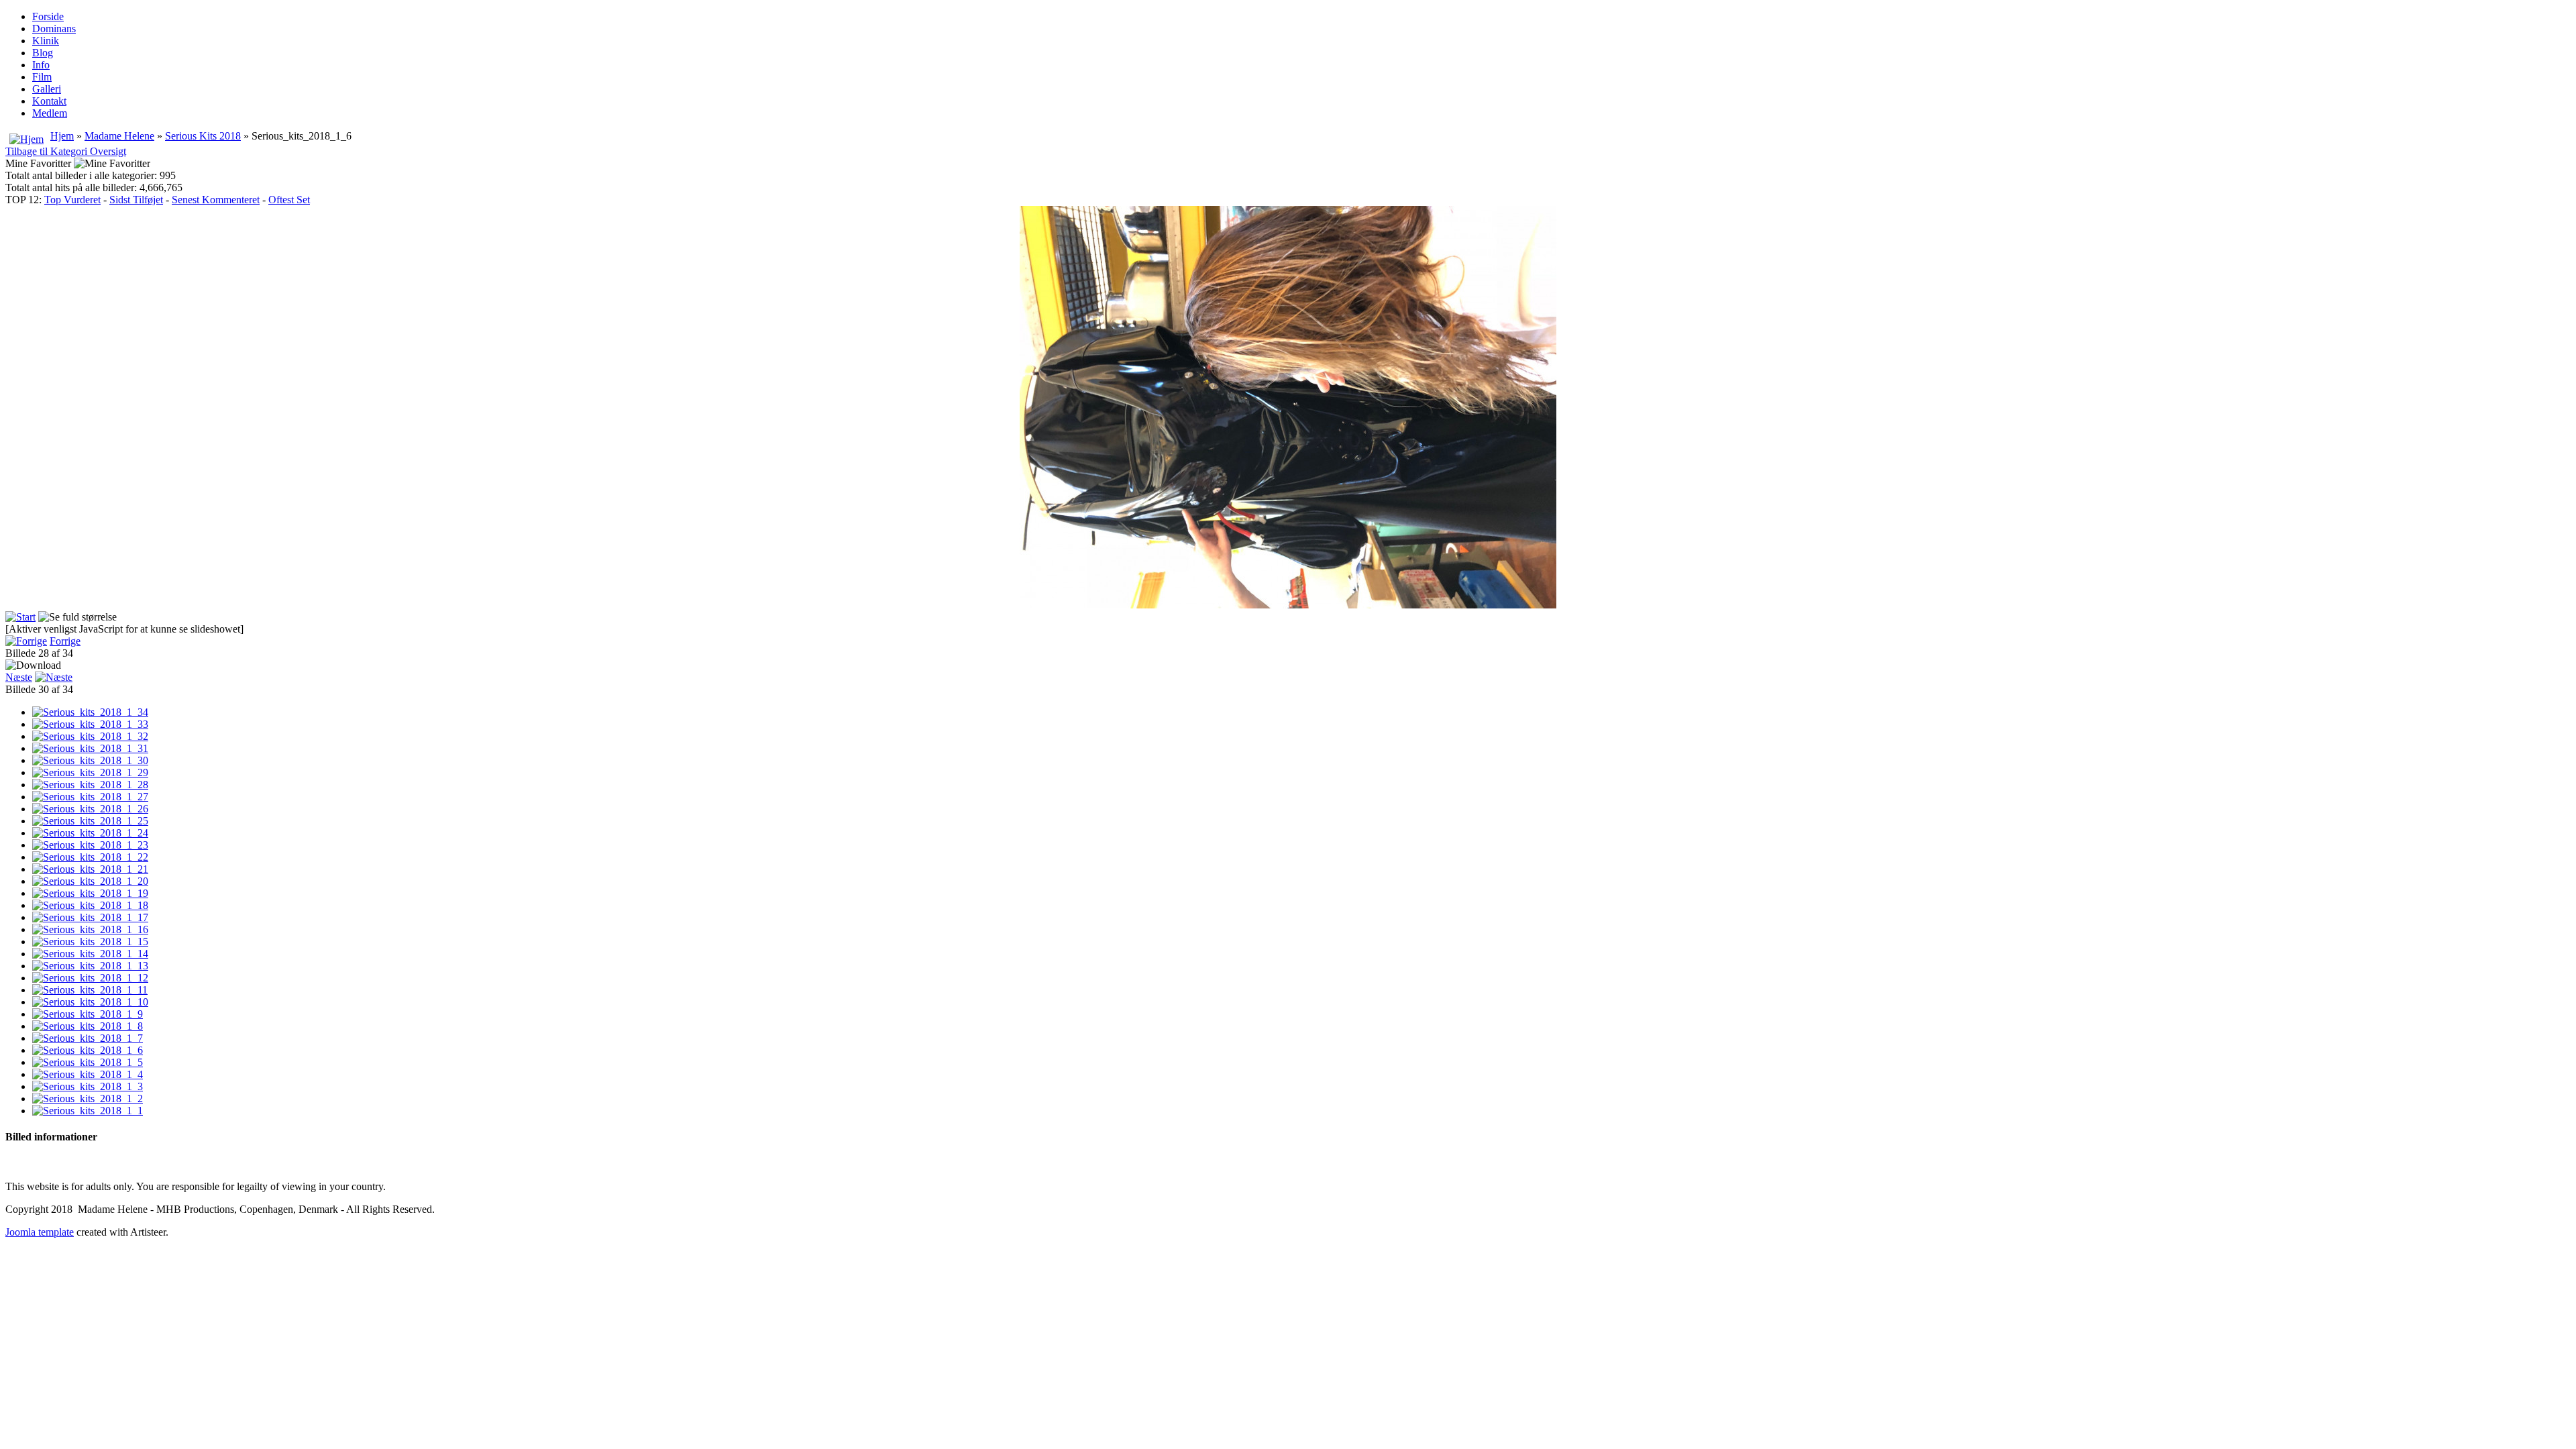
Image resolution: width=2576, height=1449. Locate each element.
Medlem (50, 113)
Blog (43, 53)
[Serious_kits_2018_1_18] (90, 905)
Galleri (47, 89)
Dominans (54, 29)
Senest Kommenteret (216, 200)
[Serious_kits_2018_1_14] (90, 954)
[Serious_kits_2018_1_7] (88, 1038)
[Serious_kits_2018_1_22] (90, 857)
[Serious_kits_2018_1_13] (90, 966)
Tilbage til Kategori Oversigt (66, 151)
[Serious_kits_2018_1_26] (90, 809)
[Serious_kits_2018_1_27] (90, 797)
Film (42, 77)
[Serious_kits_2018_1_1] (88, 1111)
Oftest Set (289, 200)
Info (41, 65)
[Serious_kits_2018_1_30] (90, 760)
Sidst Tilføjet (136, 200)
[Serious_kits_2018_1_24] (90, 833)
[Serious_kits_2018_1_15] (90, 942)
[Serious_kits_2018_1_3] (88, 1086)
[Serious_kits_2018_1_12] (90, 978)
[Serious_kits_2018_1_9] (88, 1014)
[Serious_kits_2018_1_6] (88, 1050)
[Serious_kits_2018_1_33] (90, 724)
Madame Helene (119, 136)
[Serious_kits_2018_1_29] (90, 772)
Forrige (65, 641)
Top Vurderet (72, 200)
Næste (19, 677)
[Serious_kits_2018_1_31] (90, 748)
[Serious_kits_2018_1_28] (90, 785)
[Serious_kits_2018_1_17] (90, 917)
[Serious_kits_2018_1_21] (90, 869)
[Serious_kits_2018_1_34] (90, 712)
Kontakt (49, 101)
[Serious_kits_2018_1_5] (88, 1062)
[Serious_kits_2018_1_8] (88, 1026)
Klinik (46, 41)
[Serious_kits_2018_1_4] (88, 1074)
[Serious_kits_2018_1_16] (90, 929)
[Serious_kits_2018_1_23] (90, 845)
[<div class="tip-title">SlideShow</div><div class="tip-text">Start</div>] (20, 617)
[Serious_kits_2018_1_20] (90, 881)
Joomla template (40, 1232)
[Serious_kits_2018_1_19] (90, 893)
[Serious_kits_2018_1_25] (90, 821)
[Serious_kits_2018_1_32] (90, 736)
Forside (48, 16)
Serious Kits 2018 (203, 136)
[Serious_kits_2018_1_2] (88, 1098)
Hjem (62, 136)
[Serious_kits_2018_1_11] (90, 990)
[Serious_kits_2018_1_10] (90, 1002)
